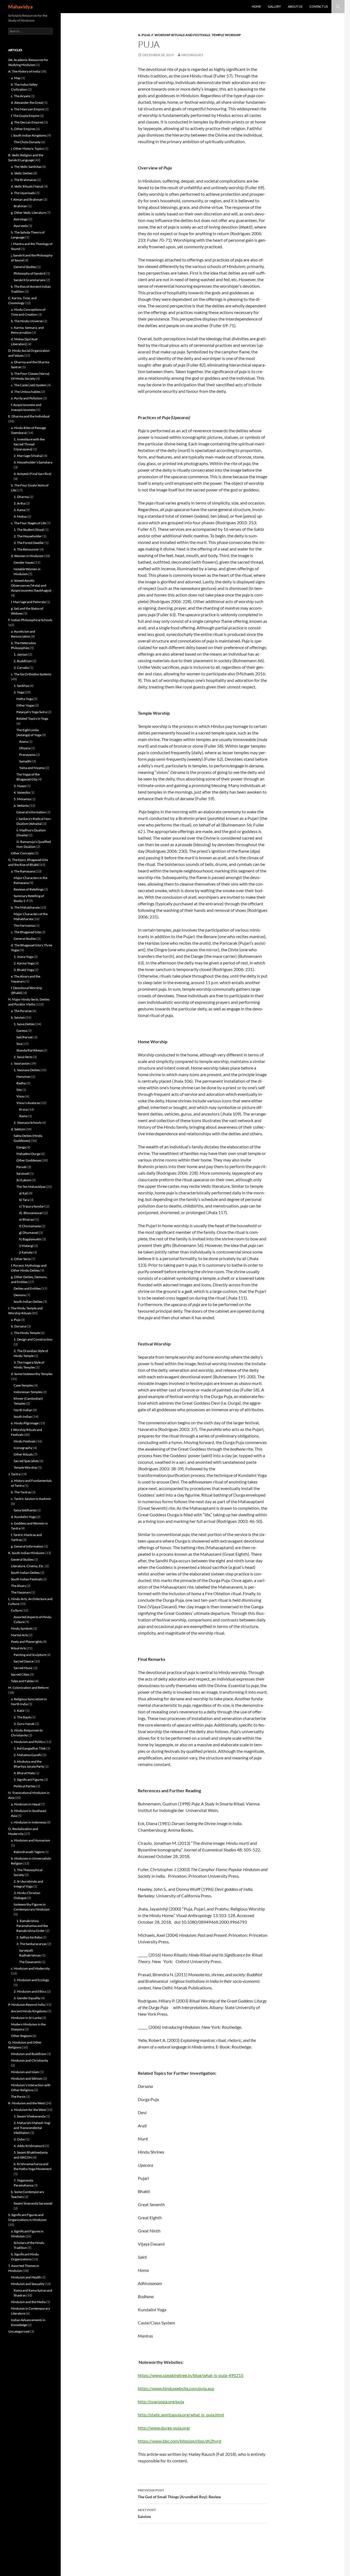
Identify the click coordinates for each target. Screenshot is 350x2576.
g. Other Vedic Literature (28, 213)
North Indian (23, 1410)
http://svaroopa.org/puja (161, 2401)
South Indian (23, 1417)
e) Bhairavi (27, 1219)
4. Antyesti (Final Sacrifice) (33, 474)
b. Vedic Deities (22, 173)
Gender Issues (24, 562)
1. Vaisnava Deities (27, 1070)
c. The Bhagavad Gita (26, 932)
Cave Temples (23, 1385)
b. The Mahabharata (25, 907)
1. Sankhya (21, 686)
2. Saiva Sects (23, 1057)
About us (295, 6)
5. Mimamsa (22, 799)
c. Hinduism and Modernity (30, 1968)
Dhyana (25, 748)
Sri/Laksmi (24, 1180)
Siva (19, 1044)
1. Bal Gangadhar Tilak (30, 1748)
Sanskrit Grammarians (30, 280)
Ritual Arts (18, 1648)
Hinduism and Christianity (30, 2060)
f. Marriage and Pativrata (28, 602)
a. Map (16, 78)
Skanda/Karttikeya (30, 1050)
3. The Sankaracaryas (31, 1944)
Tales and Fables (22, 1681)
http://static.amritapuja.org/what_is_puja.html (181, 2415)
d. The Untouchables (26, 392)
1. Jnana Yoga (23, 957)
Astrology (21, 219)
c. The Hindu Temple (25, 1333)
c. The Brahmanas (24, 180)
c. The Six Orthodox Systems (31, 674)
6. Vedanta (21, 806)
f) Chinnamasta (30, 1226)
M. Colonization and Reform (28, 1688)
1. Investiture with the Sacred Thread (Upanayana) (29, 444)
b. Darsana (19, 1326)
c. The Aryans (21, 96)
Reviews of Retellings (29, 889)
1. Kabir (19, 1711)
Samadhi (25, 761)
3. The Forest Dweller (29, 543)
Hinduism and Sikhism (27, 2078)
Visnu (21, 1096)
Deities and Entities (27, 1288)
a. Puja (144, 35)
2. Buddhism (23, 661)
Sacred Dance (24, 1661)
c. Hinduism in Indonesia (28, 1822)
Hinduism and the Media (28, 2302)
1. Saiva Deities (24, 1024)
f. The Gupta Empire (25, 116)
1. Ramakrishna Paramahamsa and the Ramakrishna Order (32, 1926)
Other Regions (21, 2036)
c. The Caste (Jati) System (29, 385)
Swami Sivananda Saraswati (33, 2203)
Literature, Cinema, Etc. (28, 1566)
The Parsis (18, 2097)
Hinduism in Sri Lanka (26, 2018)
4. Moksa (20, 516)
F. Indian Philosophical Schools (30, 620)
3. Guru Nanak (24, 1724)
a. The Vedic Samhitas (26, 167)
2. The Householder (28, 536)
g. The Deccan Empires (27, 122)
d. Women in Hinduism (27, 556)
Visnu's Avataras (28, 1103)
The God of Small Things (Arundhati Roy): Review (179, 2494)
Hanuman (24, 1077)
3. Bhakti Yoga (24, 970)
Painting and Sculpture (30, 1655)
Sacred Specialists (26, 1461)
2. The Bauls (22, 1717)
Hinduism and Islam (25, 2072)
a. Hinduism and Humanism (30, 1840)
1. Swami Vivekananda (30, 2116)
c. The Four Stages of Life (28, 523)
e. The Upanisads (23, 193)
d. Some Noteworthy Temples (32, 1374)
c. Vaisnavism (20, 1063)
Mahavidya (20, 7)
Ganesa (22, 1031)
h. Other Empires (23, 129)
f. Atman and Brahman (27, 199)
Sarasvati (23, 1173)
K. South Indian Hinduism (26, 1553)
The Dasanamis (30, 1962)
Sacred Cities (20, 1674)
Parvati (21, 1167)
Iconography (23, 1448)
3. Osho (19, 2139)
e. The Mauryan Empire (27, 109)
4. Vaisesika (22, 792)
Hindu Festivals (25, 1441)
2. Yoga (19, 692)
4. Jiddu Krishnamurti (29, 2146)
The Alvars (18, 1586)
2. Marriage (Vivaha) (28, 456)
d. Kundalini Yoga (23, 1517)
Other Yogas (25, 705)
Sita (19, 1090)
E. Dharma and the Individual (29, 416)
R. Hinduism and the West (27, 2103)
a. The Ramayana (23, 871)
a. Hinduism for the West (28, 2110)
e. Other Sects (21, 1259)
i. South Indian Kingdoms (29, 135)
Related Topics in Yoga (32, 718)
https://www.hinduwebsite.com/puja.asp (176, 2388)
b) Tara (24, 1200)
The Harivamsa (24, 925)
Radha (21, 1083)
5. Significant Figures (28, 1780)
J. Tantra (14, 1474)
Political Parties (25, 1786)
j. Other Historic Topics (27, 149)
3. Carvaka (21, 668)
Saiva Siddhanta (25, 1510)
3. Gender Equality (27, 1998)
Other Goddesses (29, 1160)
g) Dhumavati (29, 1233)
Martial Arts (19, 1635)
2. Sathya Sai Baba (29, 1937)
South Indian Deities (28, 1302)
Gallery (274, 6)
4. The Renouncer (26, 549)
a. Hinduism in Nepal (26, 1804)
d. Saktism (18, 1129)
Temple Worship (226, 35)
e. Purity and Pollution (27, 398)
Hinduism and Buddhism (29, 2054)
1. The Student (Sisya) (29, 530)
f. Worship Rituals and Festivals (181, 35)
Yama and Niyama (32, 768)
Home (256, 6)
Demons (20, 1295)
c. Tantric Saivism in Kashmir (31, 1499)
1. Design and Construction (33, 1339)
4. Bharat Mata (24, 1773)
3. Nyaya (20, 786)
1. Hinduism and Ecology (31, 1980)
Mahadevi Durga (28, 1154)
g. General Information (27, 1546)
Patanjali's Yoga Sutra (32, 712)
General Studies (25, 267)
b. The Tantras (21, 1492)
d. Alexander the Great (27, 103)
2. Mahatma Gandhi (28, 1755)
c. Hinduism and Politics (28, 1742)
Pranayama (27, 755)
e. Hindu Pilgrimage (25, 1423)
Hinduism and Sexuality (28, 2284)
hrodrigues (192, 55)
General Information (31, 812)
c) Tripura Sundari (32, 1206)
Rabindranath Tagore (29, 1852)
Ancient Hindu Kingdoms (29, 2011)
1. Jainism (21, 654)
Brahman (20, 206)
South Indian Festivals (27, 1579)
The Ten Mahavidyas (31, 1187)
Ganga (21, 1147)
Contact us (319, 6)
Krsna (23, 1109)
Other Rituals (23, 1454)
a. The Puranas (21, 1011)
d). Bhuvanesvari (31, 1213)
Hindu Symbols (22, 1628)
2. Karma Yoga (24, 963)
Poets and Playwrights (27, 1642)
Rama (23, 1116)
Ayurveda (21, 226)
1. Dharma (21, 497)
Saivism (147, 2513)
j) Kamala (26, 1252)
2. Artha (19, 503)
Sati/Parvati (25, 1037)
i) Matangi (26, 1246)
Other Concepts (22, 853)
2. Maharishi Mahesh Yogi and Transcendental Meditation (32, 2128)
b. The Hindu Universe (27, 321)
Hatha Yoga (25, 699)
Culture (16, 1610)
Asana (24, 741)
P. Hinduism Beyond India (27, 2005)
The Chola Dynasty (27, 142)
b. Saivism (18, 1017)
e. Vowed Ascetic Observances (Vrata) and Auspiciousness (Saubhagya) (31, 585)
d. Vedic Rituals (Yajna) (27, 186)
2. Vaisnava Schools (27, 1123)
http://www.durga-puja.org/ (164, 2428)
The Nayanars (21, 1592)
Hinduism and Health (26, 2277)
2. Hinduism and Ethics (30, 1991)
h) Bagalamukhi (30, 1239)
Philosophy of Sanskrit (30, 273)
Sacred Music (23, 1668)
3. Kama (19, 510)
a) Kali (24, 1193)
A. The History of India (24, 71)
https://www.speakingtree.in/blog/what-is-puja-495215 (191, 2375)
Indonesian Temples (28, 1392)
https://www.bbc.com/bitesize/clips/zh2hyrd (180, 2441)
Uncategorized (19, 2331)
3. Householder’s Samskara (33, 462)
